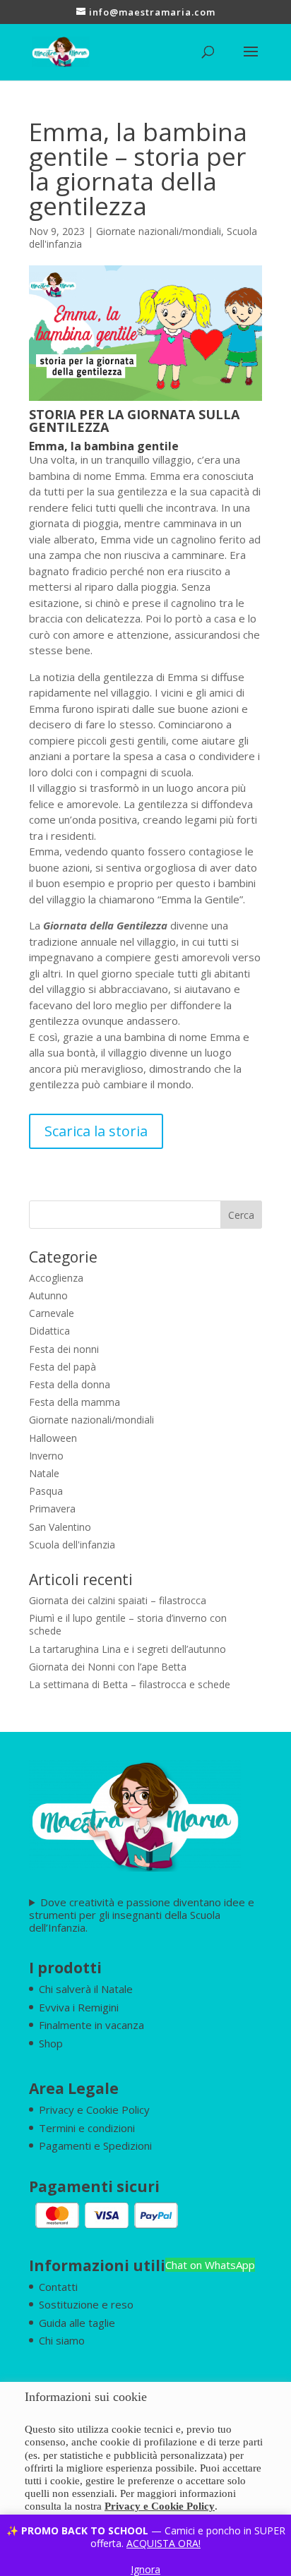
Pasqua (46, 1491)
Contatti (58, 2287)
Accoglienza (56, 1278)
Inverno (46, 1456)
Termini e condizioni (87, 2128)
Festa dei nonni (64, 1349)
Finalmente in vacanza (91, 2025)
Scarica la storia (96, 1131)
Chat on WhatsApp (210, 2265)
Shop (51, 2043)
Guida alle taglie (77, 2323)
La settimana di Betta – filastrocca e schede (130, 1684)
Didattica (49, 1331)
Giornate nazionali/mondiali (159, 231)
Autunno (48, 1295)
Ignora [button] (145, 2569)
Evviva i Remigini (79, 2007)
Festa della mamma (75, 1402)
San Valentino (60, 1527)
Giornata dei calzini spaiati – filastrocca (118, 1600)
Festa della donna (70, 1384)
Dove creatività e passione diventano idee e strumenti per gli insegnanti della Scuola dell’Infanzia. (142, 1915)
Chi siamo (62, 2340)
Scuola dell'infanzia (72, 1545)
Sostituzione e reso (86, 2304)
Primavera (52, 1509)
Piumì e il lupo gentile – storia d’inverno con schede (128, 1624)
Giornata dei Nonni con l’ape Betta (108, 1667)
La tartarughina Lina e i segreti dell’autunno (127, 1649)
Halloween (53, 1438)
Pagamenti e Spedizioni (95, 2145)
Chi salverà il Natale (86, 1989)
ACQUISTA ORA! (164, 2543)
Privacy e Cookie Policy (94, 2109)
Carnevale (52, 1313)
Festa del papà (63, 1367)
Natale (44, 1473)
